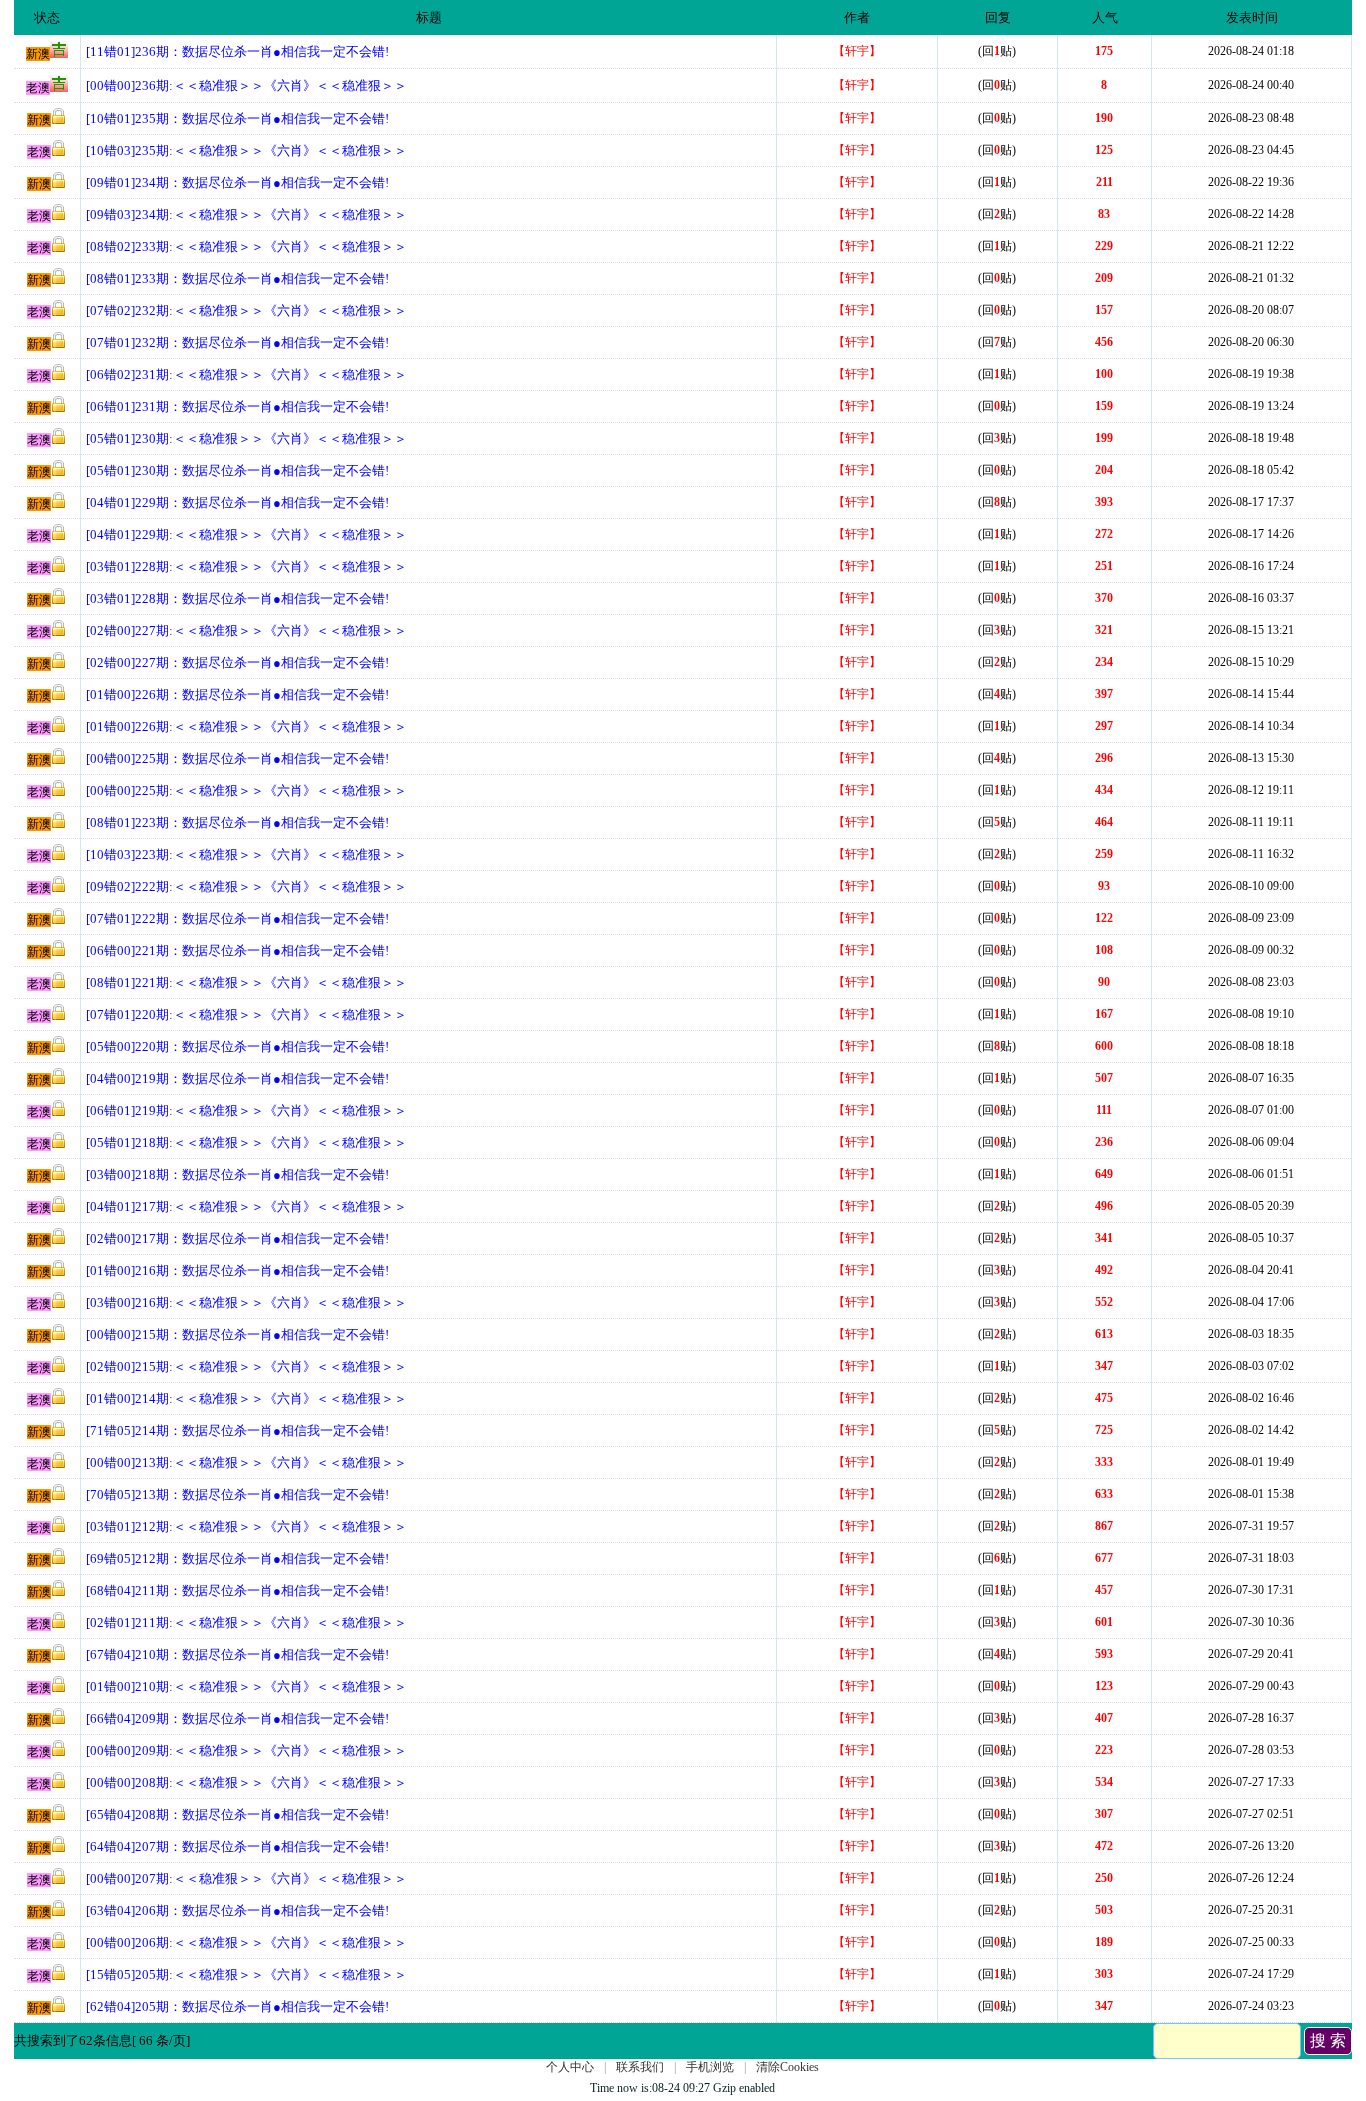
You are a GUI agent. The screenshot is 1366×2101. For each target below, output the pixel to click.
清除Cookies (787, 2067)
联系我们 (640, 2067)
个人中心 (570, 2067)
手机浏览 (710, 2067)
